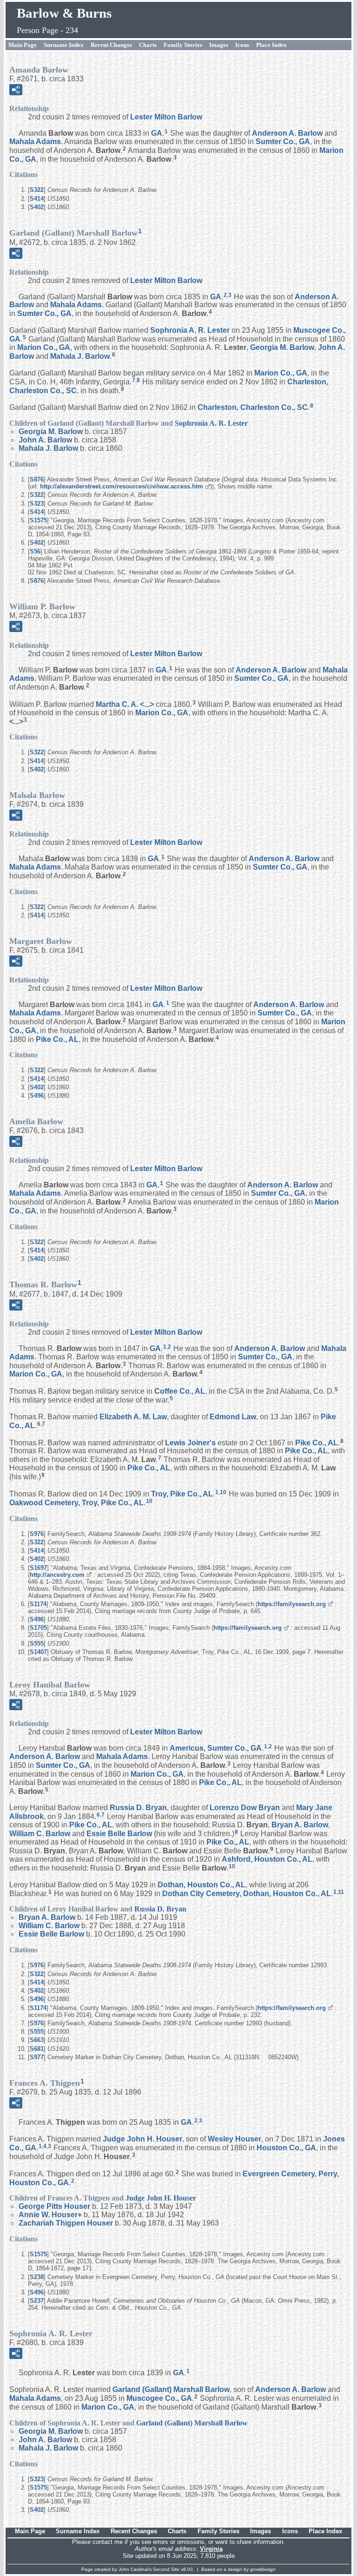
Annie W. (48, 2215)
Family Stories (183, 45)
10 (223, 1492)
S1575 (38, 520)
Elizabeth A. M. (133, 1417)
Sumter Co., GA (283, 142)
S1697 (38, 1568)
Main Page (23, 45)
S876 (37, 479)
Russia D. (138, 1808)
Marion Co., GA (44, 347)
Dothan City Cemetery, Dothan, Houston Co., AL (247, 1893)
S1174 (38, 1604)
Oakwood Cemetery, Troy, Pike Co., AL (76, 1503)
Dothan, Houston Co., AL (202, 1885)
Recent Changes (111, 45)
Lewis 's (190, 1442)
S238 (37, 2277)
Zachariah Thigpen (66, 2223)
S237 (37, 2301)
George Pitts (54, 2206)
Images (219, 45)
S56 (35, 551)
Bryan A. (300, 1825)
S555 (37, 1644)
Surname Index (64, 45)
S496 (37, 1096)
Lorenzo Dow (245, 1808)
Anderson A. (287, 133)
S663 (37, 2040)
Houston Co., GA (286, 2148)
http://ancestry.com (57, 1575)
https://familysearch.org (292, 1604)
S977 (37, 2057)
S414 (37, 199)
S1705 (38, 1628)
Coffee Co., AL (180, 1391)
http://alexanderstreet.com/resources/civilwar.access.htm (122, 486)
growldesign (263, 2569)
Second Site (166, 2569)
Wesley (235, 2139)
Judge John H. (142, 2139)
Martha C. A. (125, 704)
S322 (37, 190)
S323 (37, 504)
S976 (37, 1534)
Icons (242, 45)
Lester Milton (166, 117)
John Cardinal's (135, 2569)
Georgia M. (282, 347)
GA (157, 133)
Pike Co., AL (57, 1039)
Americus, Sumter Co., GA (216, 1748)
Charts (148, 45)
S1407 (38, 1652)
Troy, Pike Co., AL (182, 1494)
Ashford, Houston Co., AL (267, 1859)
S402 (37, 207)
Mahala (35, 142)
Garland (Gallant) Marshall (171, 2389)
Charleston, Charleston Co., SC (253, 407)
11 (341, 1892)
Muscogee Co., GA (159, 2398)
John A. (45, 440)
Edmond (233, 1417)
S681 (37, 2049)
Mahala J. (80, 356)
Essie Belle (119, 1834)
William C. (40, 1834)
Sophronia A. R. (190, 330)
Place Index (271, 45)
